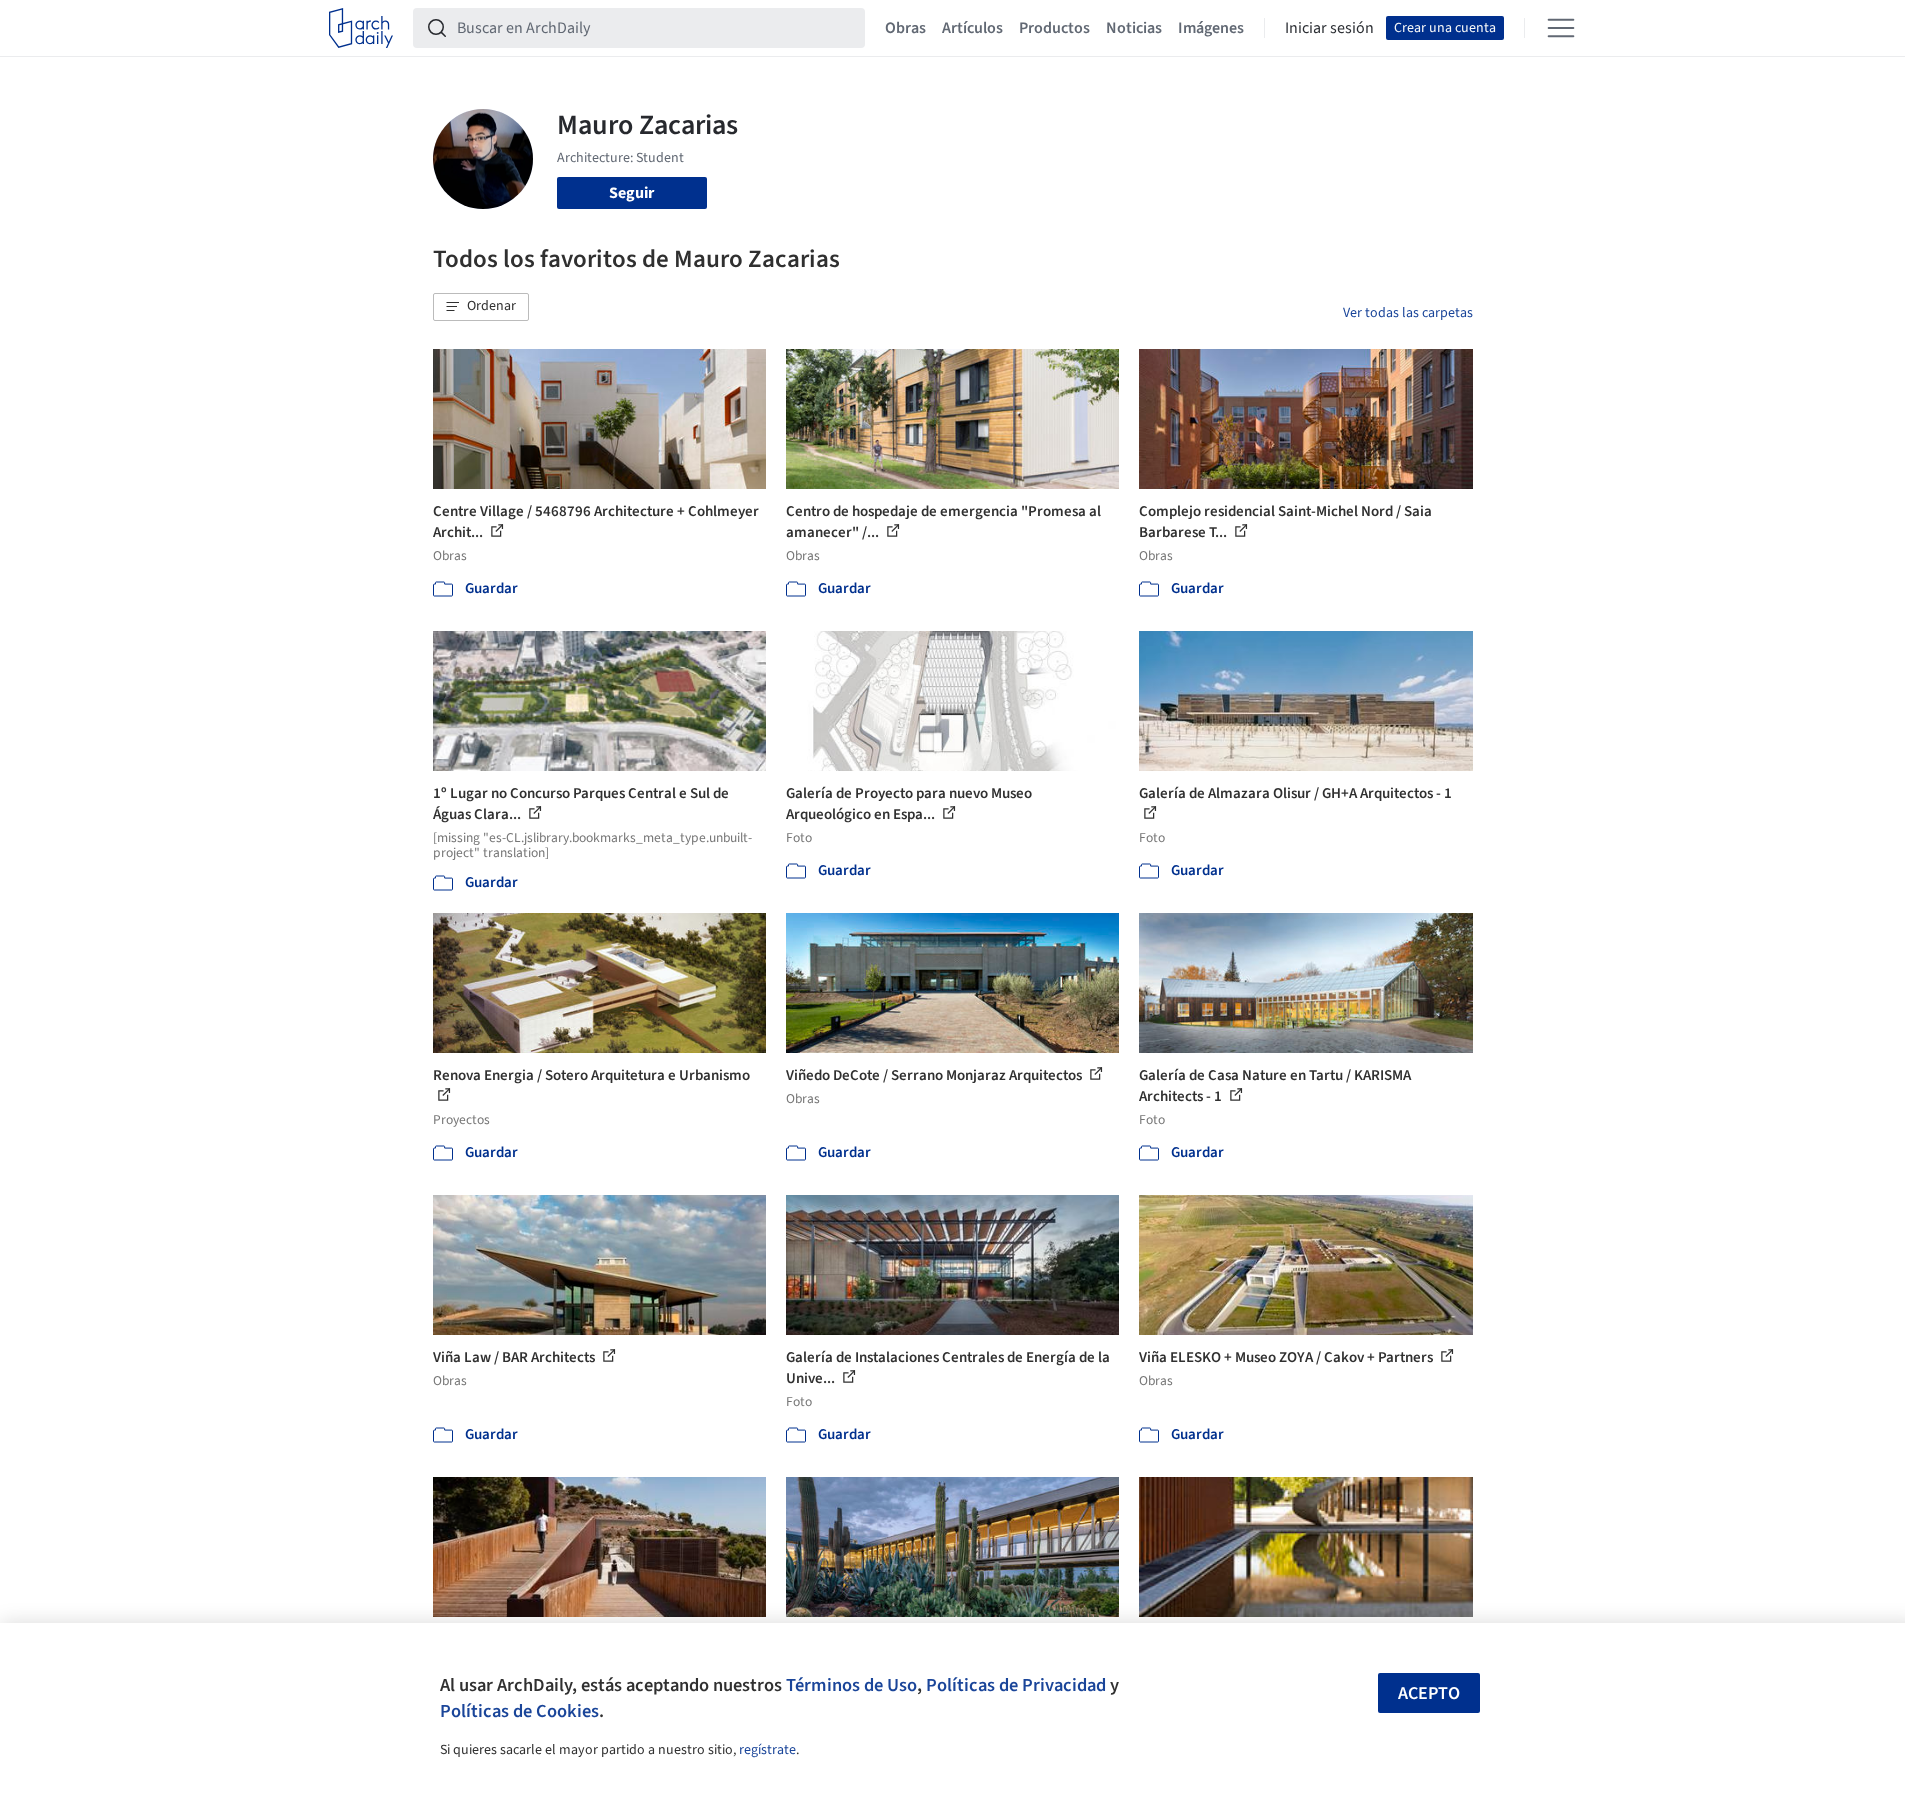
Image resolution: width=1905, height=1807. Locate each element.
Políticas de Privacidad (1016, 1685)
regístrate (767, 1750)
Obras (905, 28)
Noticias (1134, 28)
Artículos (972, 28)
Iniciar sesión (1329, 28)
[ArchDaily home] (361, 28)
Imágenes (1211, 28)
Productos (1054, 28)
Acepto (1429, 1693)
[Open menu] (1561, 28)
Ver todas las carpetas (1408, 313)
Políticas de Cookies (519, 1711)
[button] (481, 307)
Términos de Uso (851, 1685)
